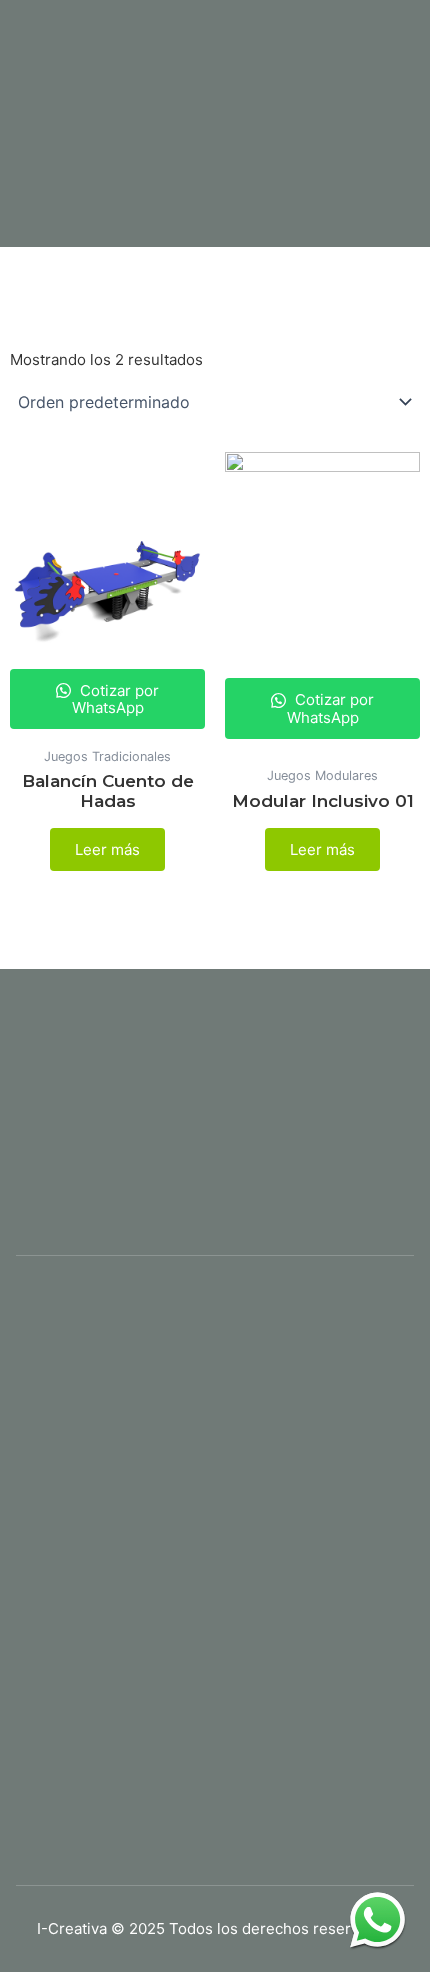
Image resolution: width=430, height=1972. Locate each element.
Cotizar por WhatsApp (116, 699)
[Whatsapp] (377, 1919)
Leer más (107, 849)
